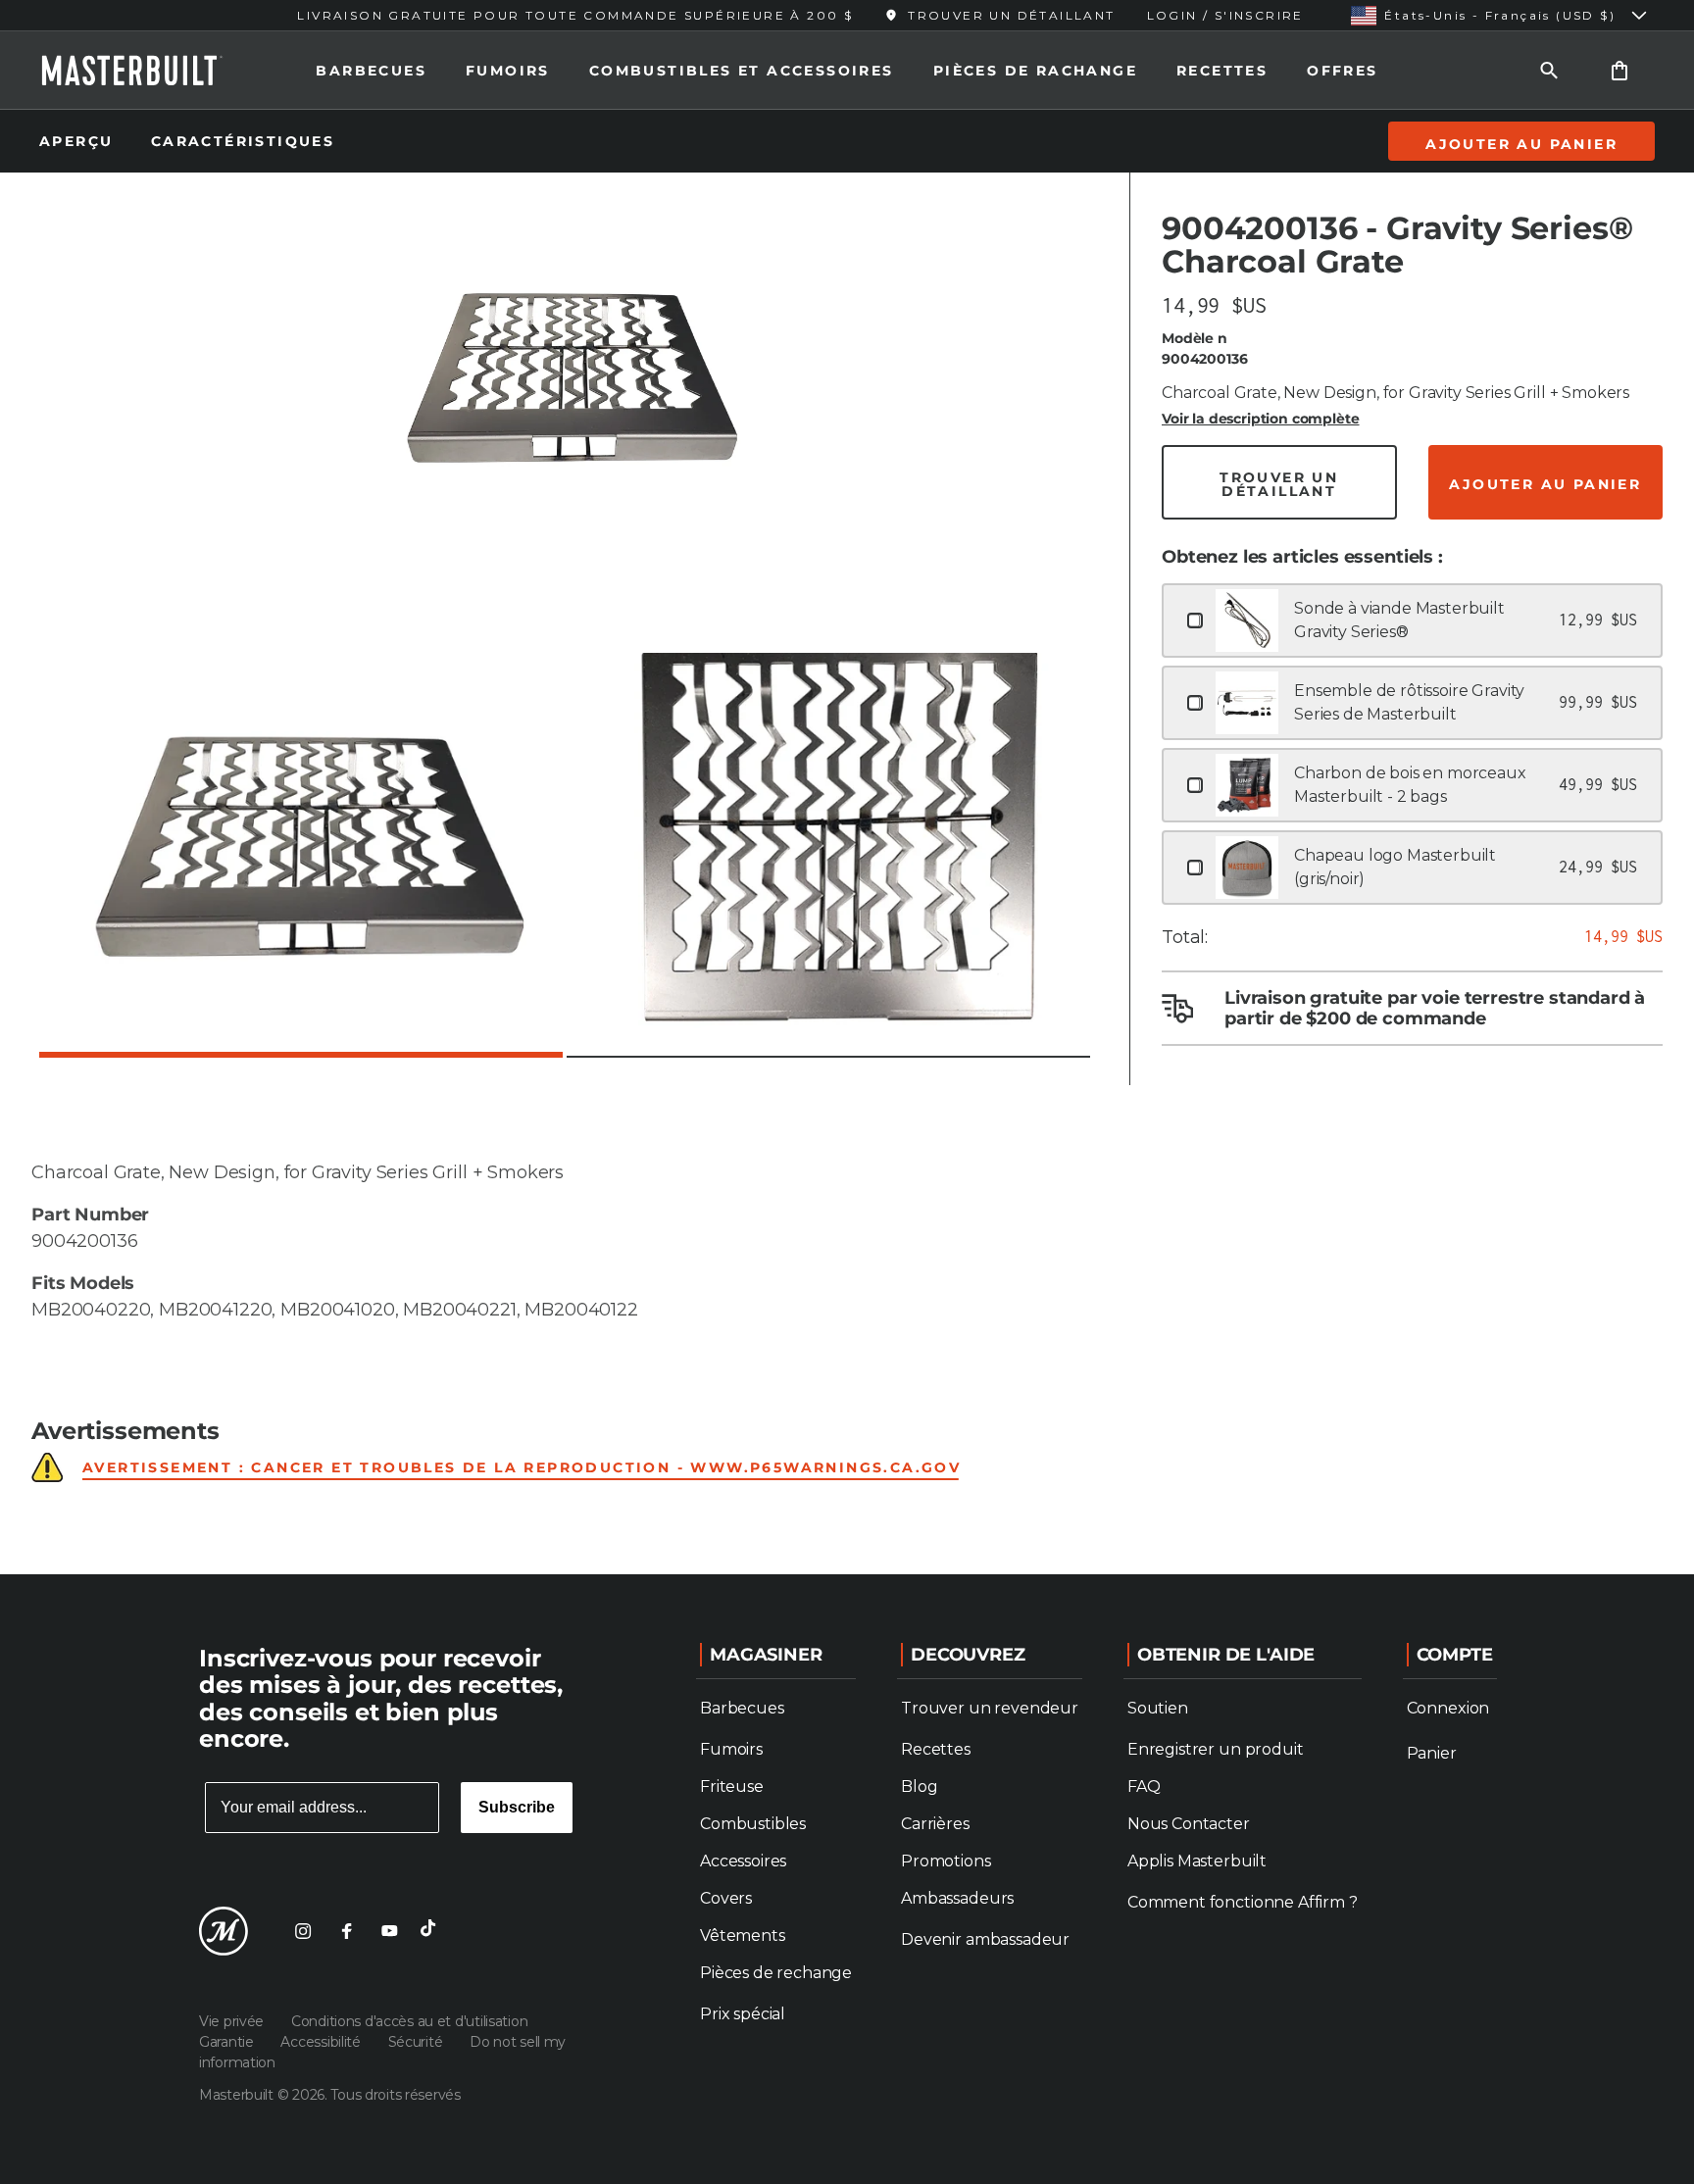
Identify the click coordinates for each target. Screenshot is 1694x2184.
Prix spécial (743, 2014)
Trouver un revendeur (990, 1708)
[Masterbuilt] (150, 71)
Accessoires (743, 1861)
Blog (919, 1787)
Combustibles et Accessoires (742, 71)
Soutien (1158, 1708)
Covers (726, 1898)
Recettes (1222, 71)
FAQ (1144, 1787)
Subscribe (517, 1807)
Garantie (228, 2042)
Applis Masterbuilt (1197, 1861)
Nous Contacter (1189, 1824)
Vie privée (233, 2021)
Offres (1342, 71)
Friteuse (732, 1787)
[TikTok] (432, 1931)
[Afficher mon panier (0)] (1619, 70)
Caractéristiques (243, 141)
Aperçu (79, 141)
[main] (847, 787)
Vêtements (743, 1936)
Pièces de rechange (776, 1973)
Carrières (935, 1824)
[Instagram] (303, 1931)
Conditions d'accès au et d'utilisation (409, 2021)
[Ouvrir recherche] (1549, 70)
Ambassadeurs (957, 1898)
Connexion (1448, 1708)
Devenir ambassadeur (985, 1939)
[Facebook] (346, 1931)
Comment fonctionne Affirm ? (1243, 1902)
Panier (1432, 1753)
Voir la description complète (1261, 419)
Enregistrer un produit (1215, 1749)
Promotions (946, 1861)
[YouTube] (389, 1931)
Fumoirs (508, 71)
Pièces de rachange (1035, 71)
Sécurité (417, 2042)
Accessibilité (322, 2042)
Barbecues (371, 71)
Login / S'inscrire (1225, 15)
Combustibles (753, 1824)
